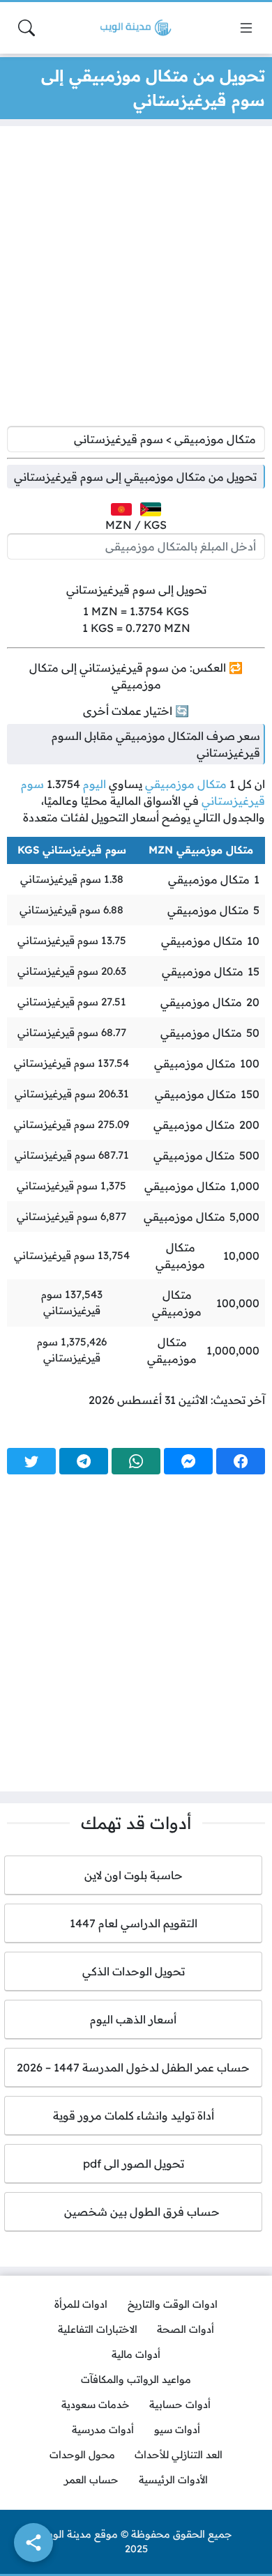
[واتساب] (136, 1461)
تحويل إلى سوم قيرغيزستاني (136, 589)
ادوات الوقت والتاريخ (173, 2304)
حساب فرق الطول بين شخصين (134, 2212)
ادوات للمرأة (81, 2304)
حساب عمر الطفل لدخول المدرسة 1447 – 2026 (133, 2067)
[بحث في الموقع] (27, 28)
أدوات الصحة (186, 2329)
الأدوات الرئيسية (173, 2480)
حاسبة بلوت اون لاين (134, 1875)
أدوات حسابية (180, 2405)
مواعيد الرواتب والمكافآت (136, 2380)
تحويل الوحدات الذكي (134, 1971)
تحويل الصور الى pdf (134, 2164)
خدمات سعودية (96, 2405)
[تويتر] (31, 1461)
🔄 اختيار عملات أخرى (136, 711)
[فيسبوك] (241, 1461)
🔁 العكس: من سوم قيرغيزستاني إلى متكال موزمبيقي (136, 676)
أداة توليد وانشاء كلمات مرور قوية (134, 2115)
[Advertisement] (136, 279)
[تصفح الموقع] (246, 28)
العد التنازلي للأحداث (179, 2455)
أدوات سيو (177, 2430)
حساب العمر (91, 2480)
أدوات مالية (136, 2354)
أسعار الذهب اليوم (133, 2019)
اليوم (95, 784)
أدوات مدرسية (103, 2430)
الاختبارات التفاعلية (98, 2329)
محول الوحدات (82, 2455)
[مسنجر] (188, 1461)
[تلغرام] (84, 1461)
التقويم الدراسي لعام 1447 (134, 1923)
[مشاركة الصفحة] (33, 2543)
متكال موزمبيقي (186, 784)
